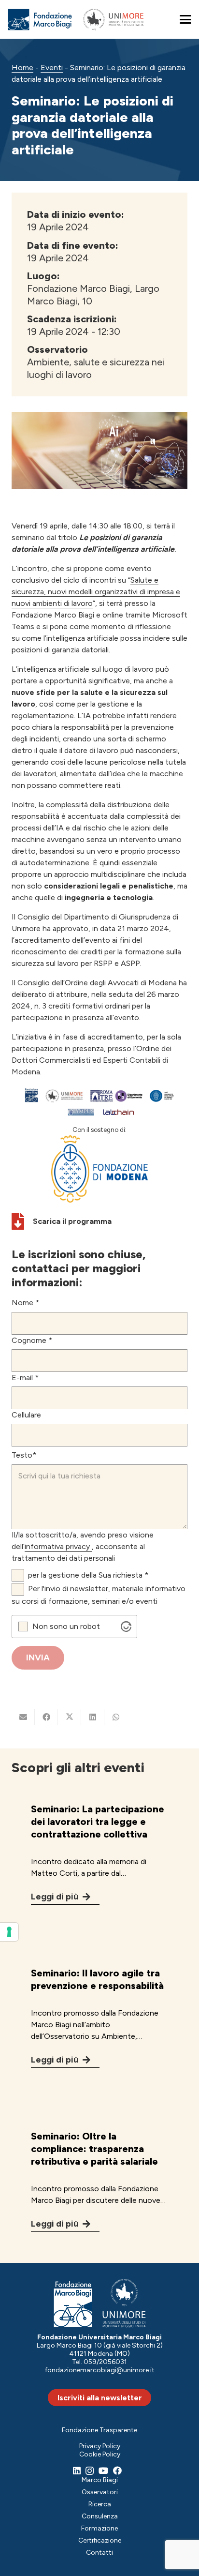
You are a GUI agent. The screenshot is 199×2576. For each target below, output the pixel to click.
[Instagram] (90, 2471)
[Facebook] (117, 2471)
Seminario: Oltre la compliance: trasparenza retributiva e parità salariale (94, 2149)
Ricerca (100, 2504)
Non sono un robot (66, 1627)
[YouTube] (103, 2471)
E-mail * (25, 1378)
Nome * (25, 1303)
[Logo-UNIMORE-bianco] (124, 2303)
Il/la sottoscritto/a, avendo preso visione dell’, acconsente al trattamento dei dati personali (83, 1546)
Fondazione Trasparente (99, 2430)
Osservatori (100, 2492)
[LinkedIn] (77, 2471)
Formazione (99, 2528)
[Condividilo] (46, 1717)
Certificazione (100, 2540)
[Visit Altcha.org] (126, 1627)
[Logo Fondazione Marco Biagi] (40, 20)
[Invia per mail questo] (23, 1717)
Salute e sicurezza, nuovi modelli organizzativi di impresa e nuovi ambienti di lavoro (96, 592)
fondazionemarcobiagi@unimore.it (100, 2370)
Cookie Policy (100, 2454)
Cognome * (32, 1340)
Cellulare (26, 1415)
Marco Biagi (100, 2480)
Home (22, 68)
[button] (185, 19)
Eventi (52, 68)
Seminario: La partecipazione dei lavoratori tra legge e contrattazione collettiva (98, 1822)
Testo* (24, 1455)
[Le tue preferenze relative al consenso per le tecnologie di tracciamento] (9, 1932)
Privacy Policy (100, 2446)
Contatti (99, 2553)
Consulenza (100, 2516)
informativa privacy (58, 1546)
